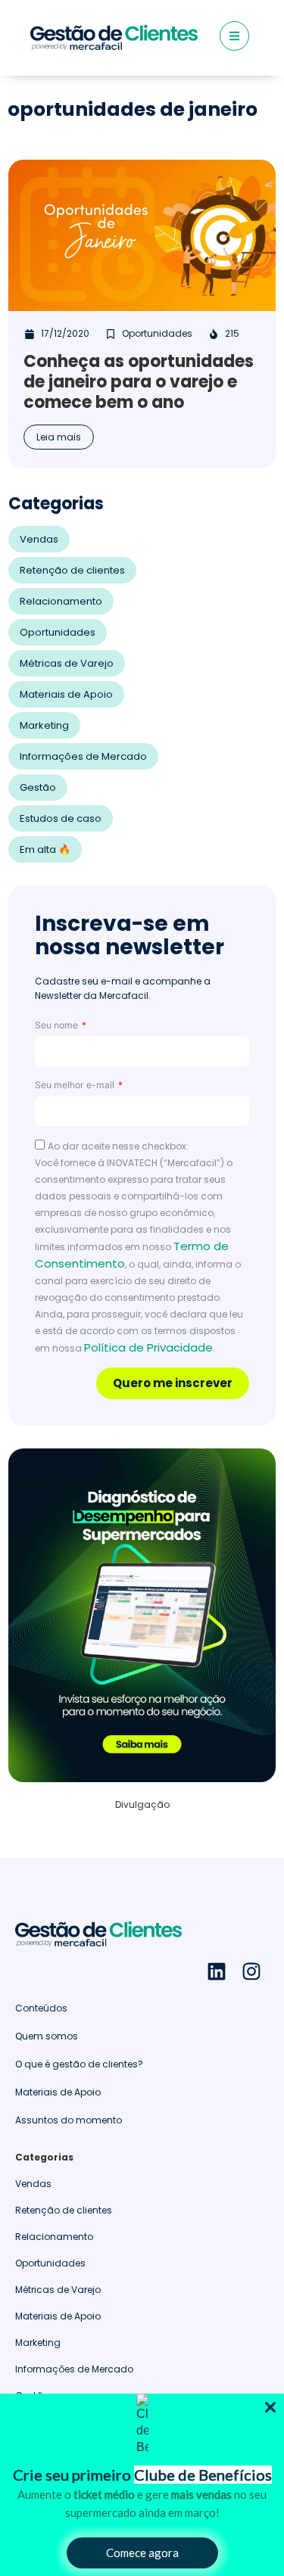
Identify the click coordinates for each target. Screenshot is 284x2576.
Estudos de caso (61, 818)
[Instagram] (251, 1971)
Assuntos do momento (69, 2120)
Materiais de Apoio (66, 694)
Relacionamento (61, 601)
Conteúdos (41, 2008)
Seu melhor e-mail (76, 1085)
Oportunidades (58, 632)
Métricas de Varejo (67, 663)
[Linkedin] (217, 1971)
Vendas (39, 539)
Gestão (38, 787)
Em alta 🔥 (45, 849)
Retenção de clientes (72, 570)
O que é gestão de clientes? (79, 2064)
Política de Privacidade (148, 1347)
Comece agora (142, 2553)
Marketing (44, 725)
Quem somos (47, 2036)
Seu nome (58, 1025)
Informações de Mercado (83, 756)
